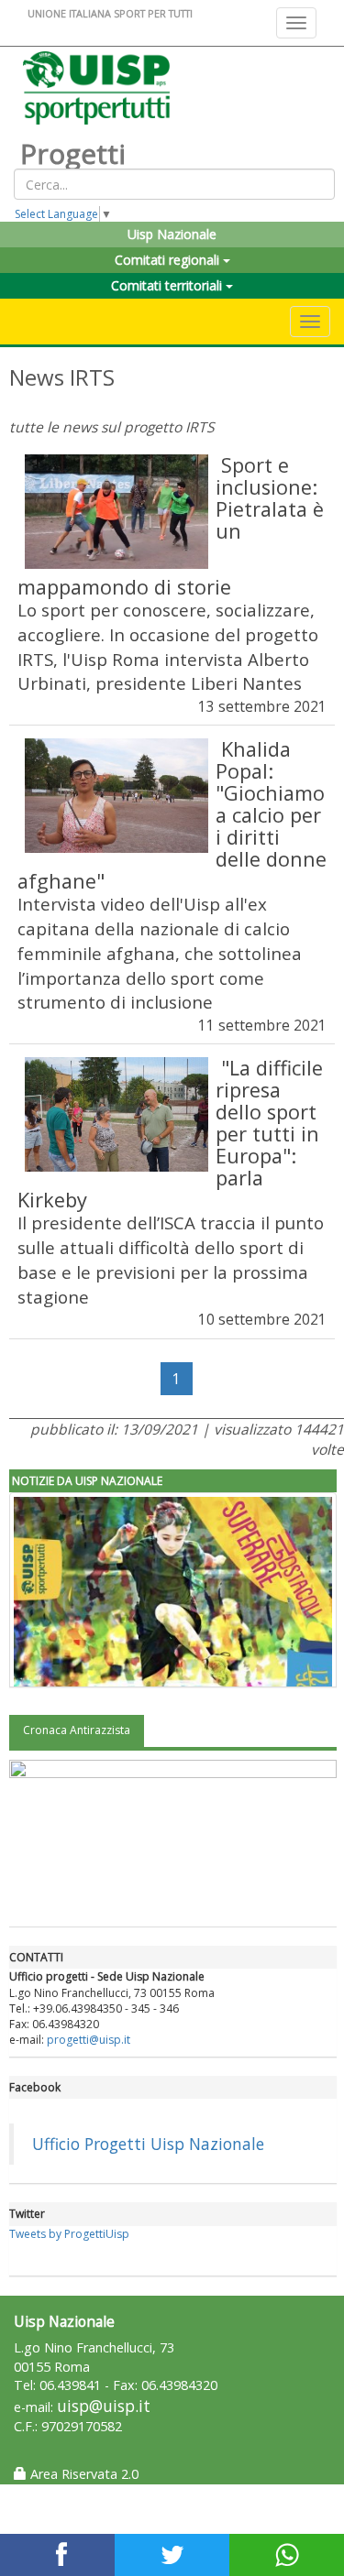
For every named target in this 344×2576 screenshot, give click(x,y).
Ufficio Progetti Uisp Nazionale (148, 2144)
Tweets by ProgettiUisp (69, 2234)
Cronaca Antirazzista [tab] (77, 1730)
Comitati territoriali (168, 285)
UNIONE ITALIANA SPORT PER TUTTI (110, 13)
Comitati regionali (169, 260)
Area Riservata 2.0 (83, 2474)
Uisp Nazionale (172, 234)
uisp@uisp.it (104, 2406)
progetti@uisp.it (89, 2040)
